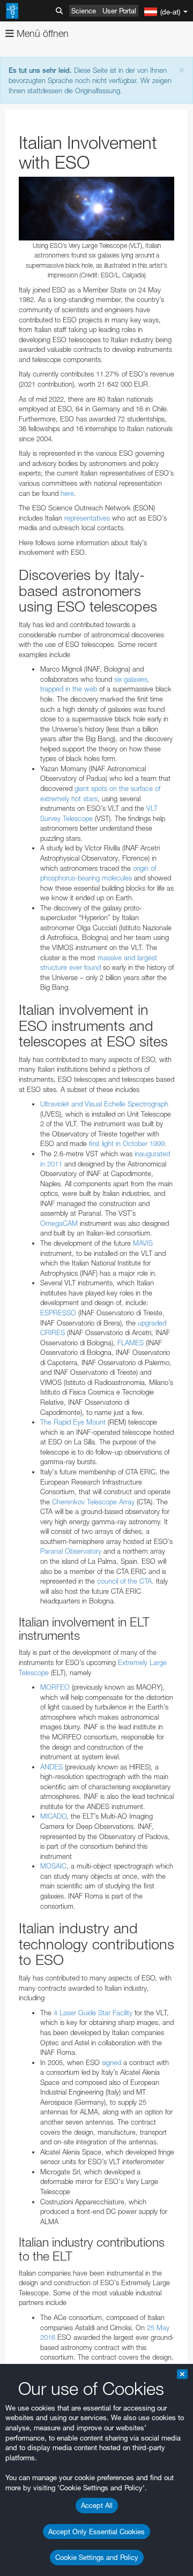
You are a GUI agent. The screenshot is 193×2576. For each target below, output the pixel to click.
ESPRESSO (58, 1313)
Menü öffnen (41, 33)
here (67, 493)
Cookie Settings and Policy (97, 2557)
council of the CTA (124, 1581)
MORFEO (55, 1687)
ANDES (51, 1767)
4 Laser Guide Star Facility (93, 2013)
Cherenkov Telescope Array (93, 1502)
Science (84, 11)
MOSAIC (53, 1866)
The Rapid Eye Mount (73, 1422)
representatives (87, 518)
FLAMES (131, 1343)
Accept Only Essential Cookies (96, 2532)
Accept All (97, 2505)
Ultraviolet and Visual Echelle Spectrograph (104, 1104)
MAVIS (143, 1243)
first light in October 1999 (127, 1143)
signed (112, 2062)
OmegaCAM (59, 1223)
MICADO (53, 1816)
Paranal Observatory (71, 1551)
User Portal (119, 11)
